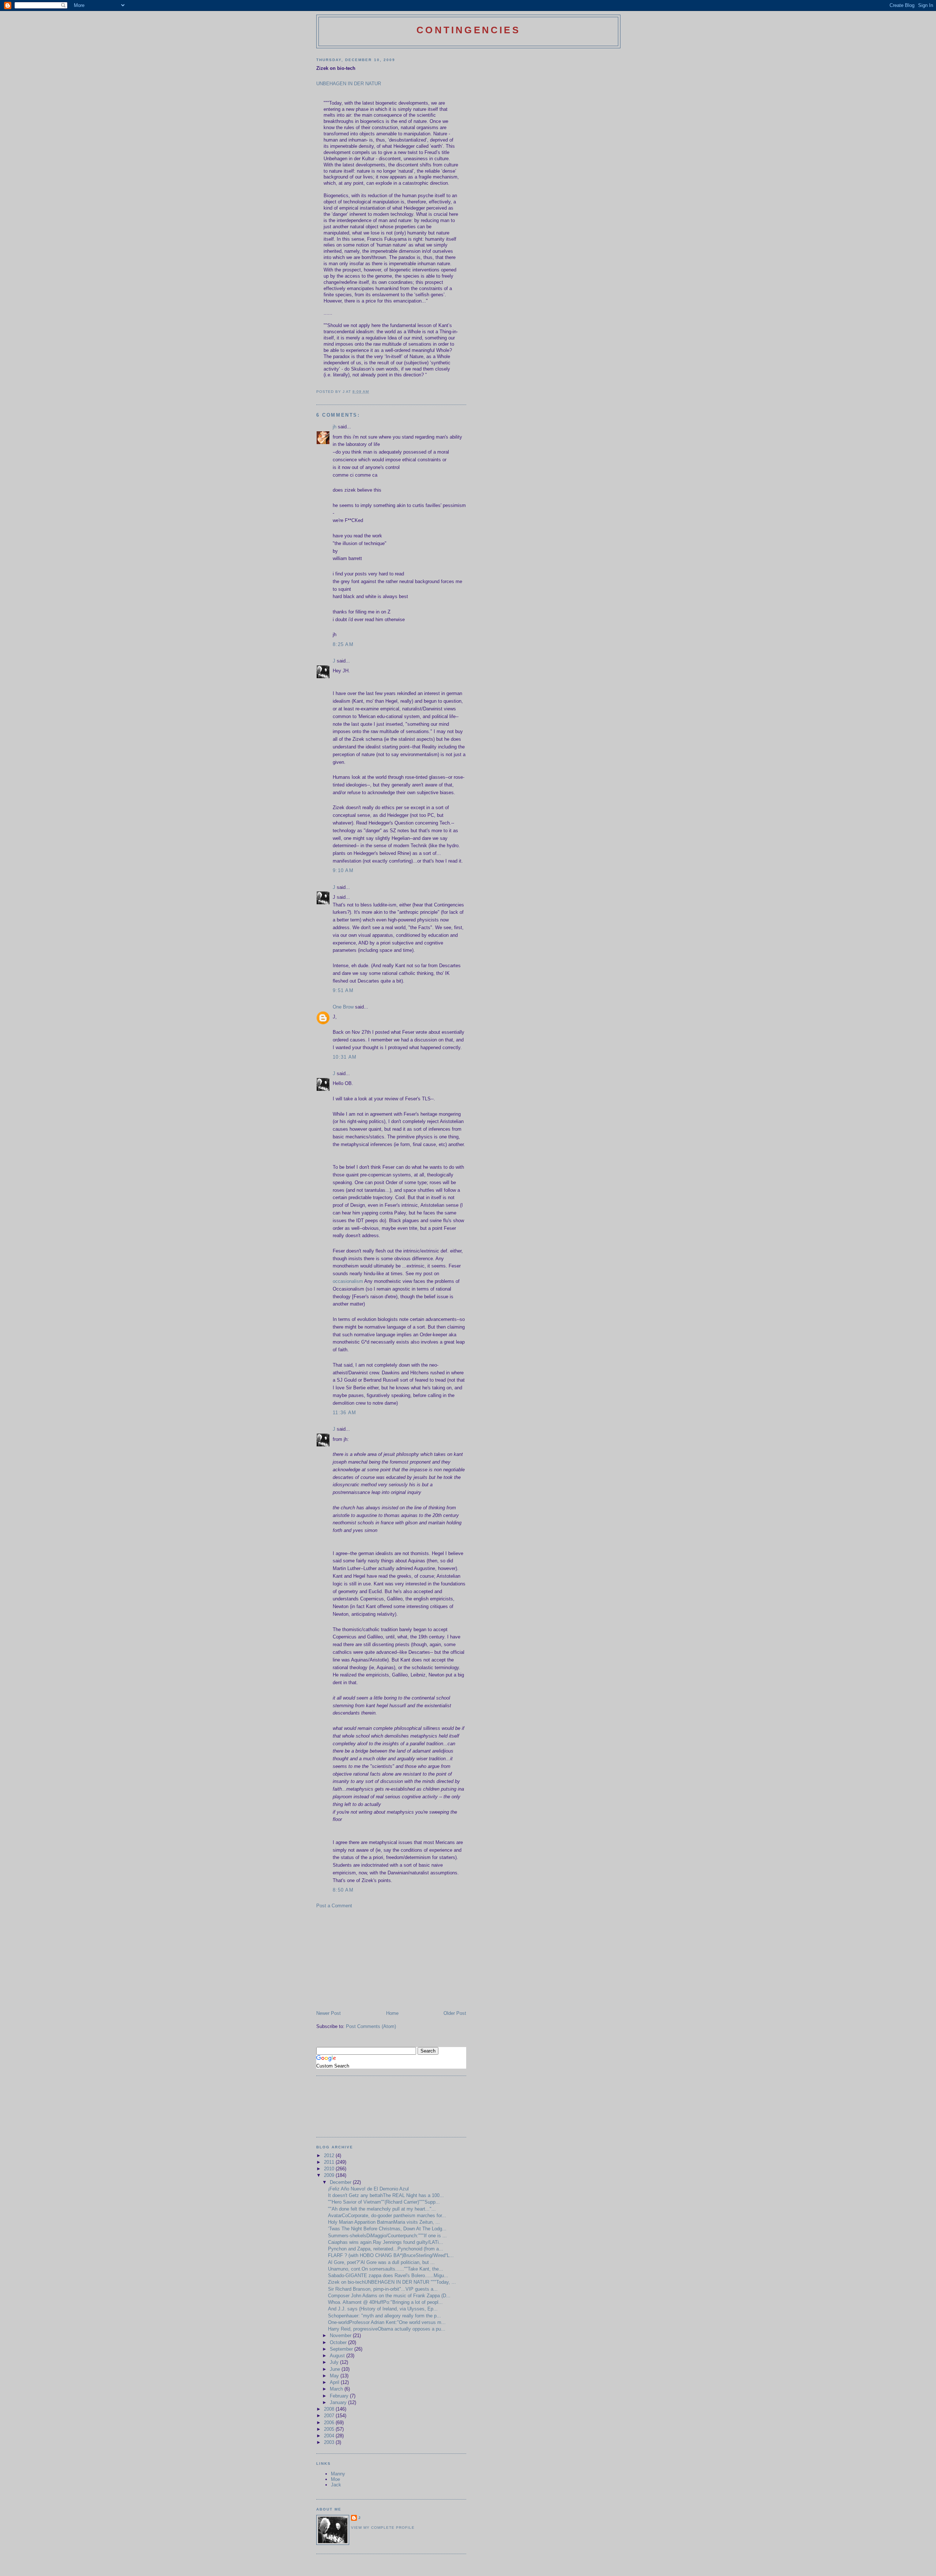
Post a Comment (334, 1906)
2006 (330, 2423)
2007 (330, 2416)
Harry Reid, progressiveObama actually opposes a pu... (387, 2329)
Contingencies (468, 30)
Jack (336, 2485)
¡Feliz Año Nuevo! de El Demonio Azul (368, 2189)
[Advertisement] (371, 1959)
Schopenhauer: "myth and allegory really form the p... (384, 2316)
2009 (330, 2175)
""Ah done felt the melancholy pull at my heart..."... (382, 2209)
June (336, 2369)
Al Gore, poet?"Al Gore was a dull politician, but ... (381, 2262)
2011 (330, 2162)
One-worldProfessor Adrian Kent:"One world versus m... (387, 2322)
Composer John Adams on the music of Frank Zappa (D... (389, 2296)
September (342, 2349)
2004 (330, 2436)
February (340, 2396)
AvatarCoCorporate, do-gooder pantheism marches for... (387, 2215)
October (339, 2342)
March (337, 2389)
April (335, 2382)
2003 (330, 2442)
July (335, 2362)
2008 (330, 2409)
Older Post (455, 2013)
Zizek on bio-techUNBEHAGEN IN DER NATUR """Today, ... (392, 2282)
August (338, 2356)
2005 (330, 2429)
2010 (330, 2169)
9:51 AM (343, 990)
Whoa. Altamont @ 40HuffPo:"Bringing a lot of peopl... (385, 2302)
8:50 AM (343, 1890)
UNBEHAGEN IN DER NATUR (349, 84)
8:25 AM (343, 644)
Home (392, 2013)
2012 (330, 2156)
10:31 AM (345, 1057)
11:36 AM (344, 1413)
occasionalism (348, 1281)
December (341, 2182)
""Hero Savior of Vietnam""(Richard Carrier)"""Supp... (384, 2202)
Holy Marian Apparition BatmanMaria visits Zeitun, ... (384, 2222)
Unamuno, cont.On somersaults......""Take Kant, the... (386, 2269)
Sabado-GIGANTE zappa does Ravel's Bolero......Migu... (388, 2275)
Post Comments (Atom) (371, 2026)
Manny (338, 2474)
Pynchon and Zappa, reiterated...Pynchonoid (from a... (386, 2249)
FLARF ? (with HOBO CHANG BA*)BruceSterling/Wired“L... (391, 2255)
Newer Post (329, 2013)
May (335, 2376)
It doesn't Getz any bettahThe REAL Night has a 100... (386, 2195)
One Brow (343, 1007)
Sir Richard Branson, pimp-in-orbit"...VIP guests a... (383, 2289)
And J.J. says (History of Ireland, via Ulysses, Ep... (383, 2309)
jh (335, 427)
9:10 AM (343, 870)
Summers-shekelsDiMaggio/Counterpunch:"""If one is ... (387, 2236)
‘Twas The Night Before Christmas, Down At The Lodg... (387, 2229)
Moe (335, 2479)
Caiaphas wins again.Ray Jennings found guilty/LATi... (386, 2242)
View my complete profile (383, 2528)
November (341, 2335)
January (339, 2402)
